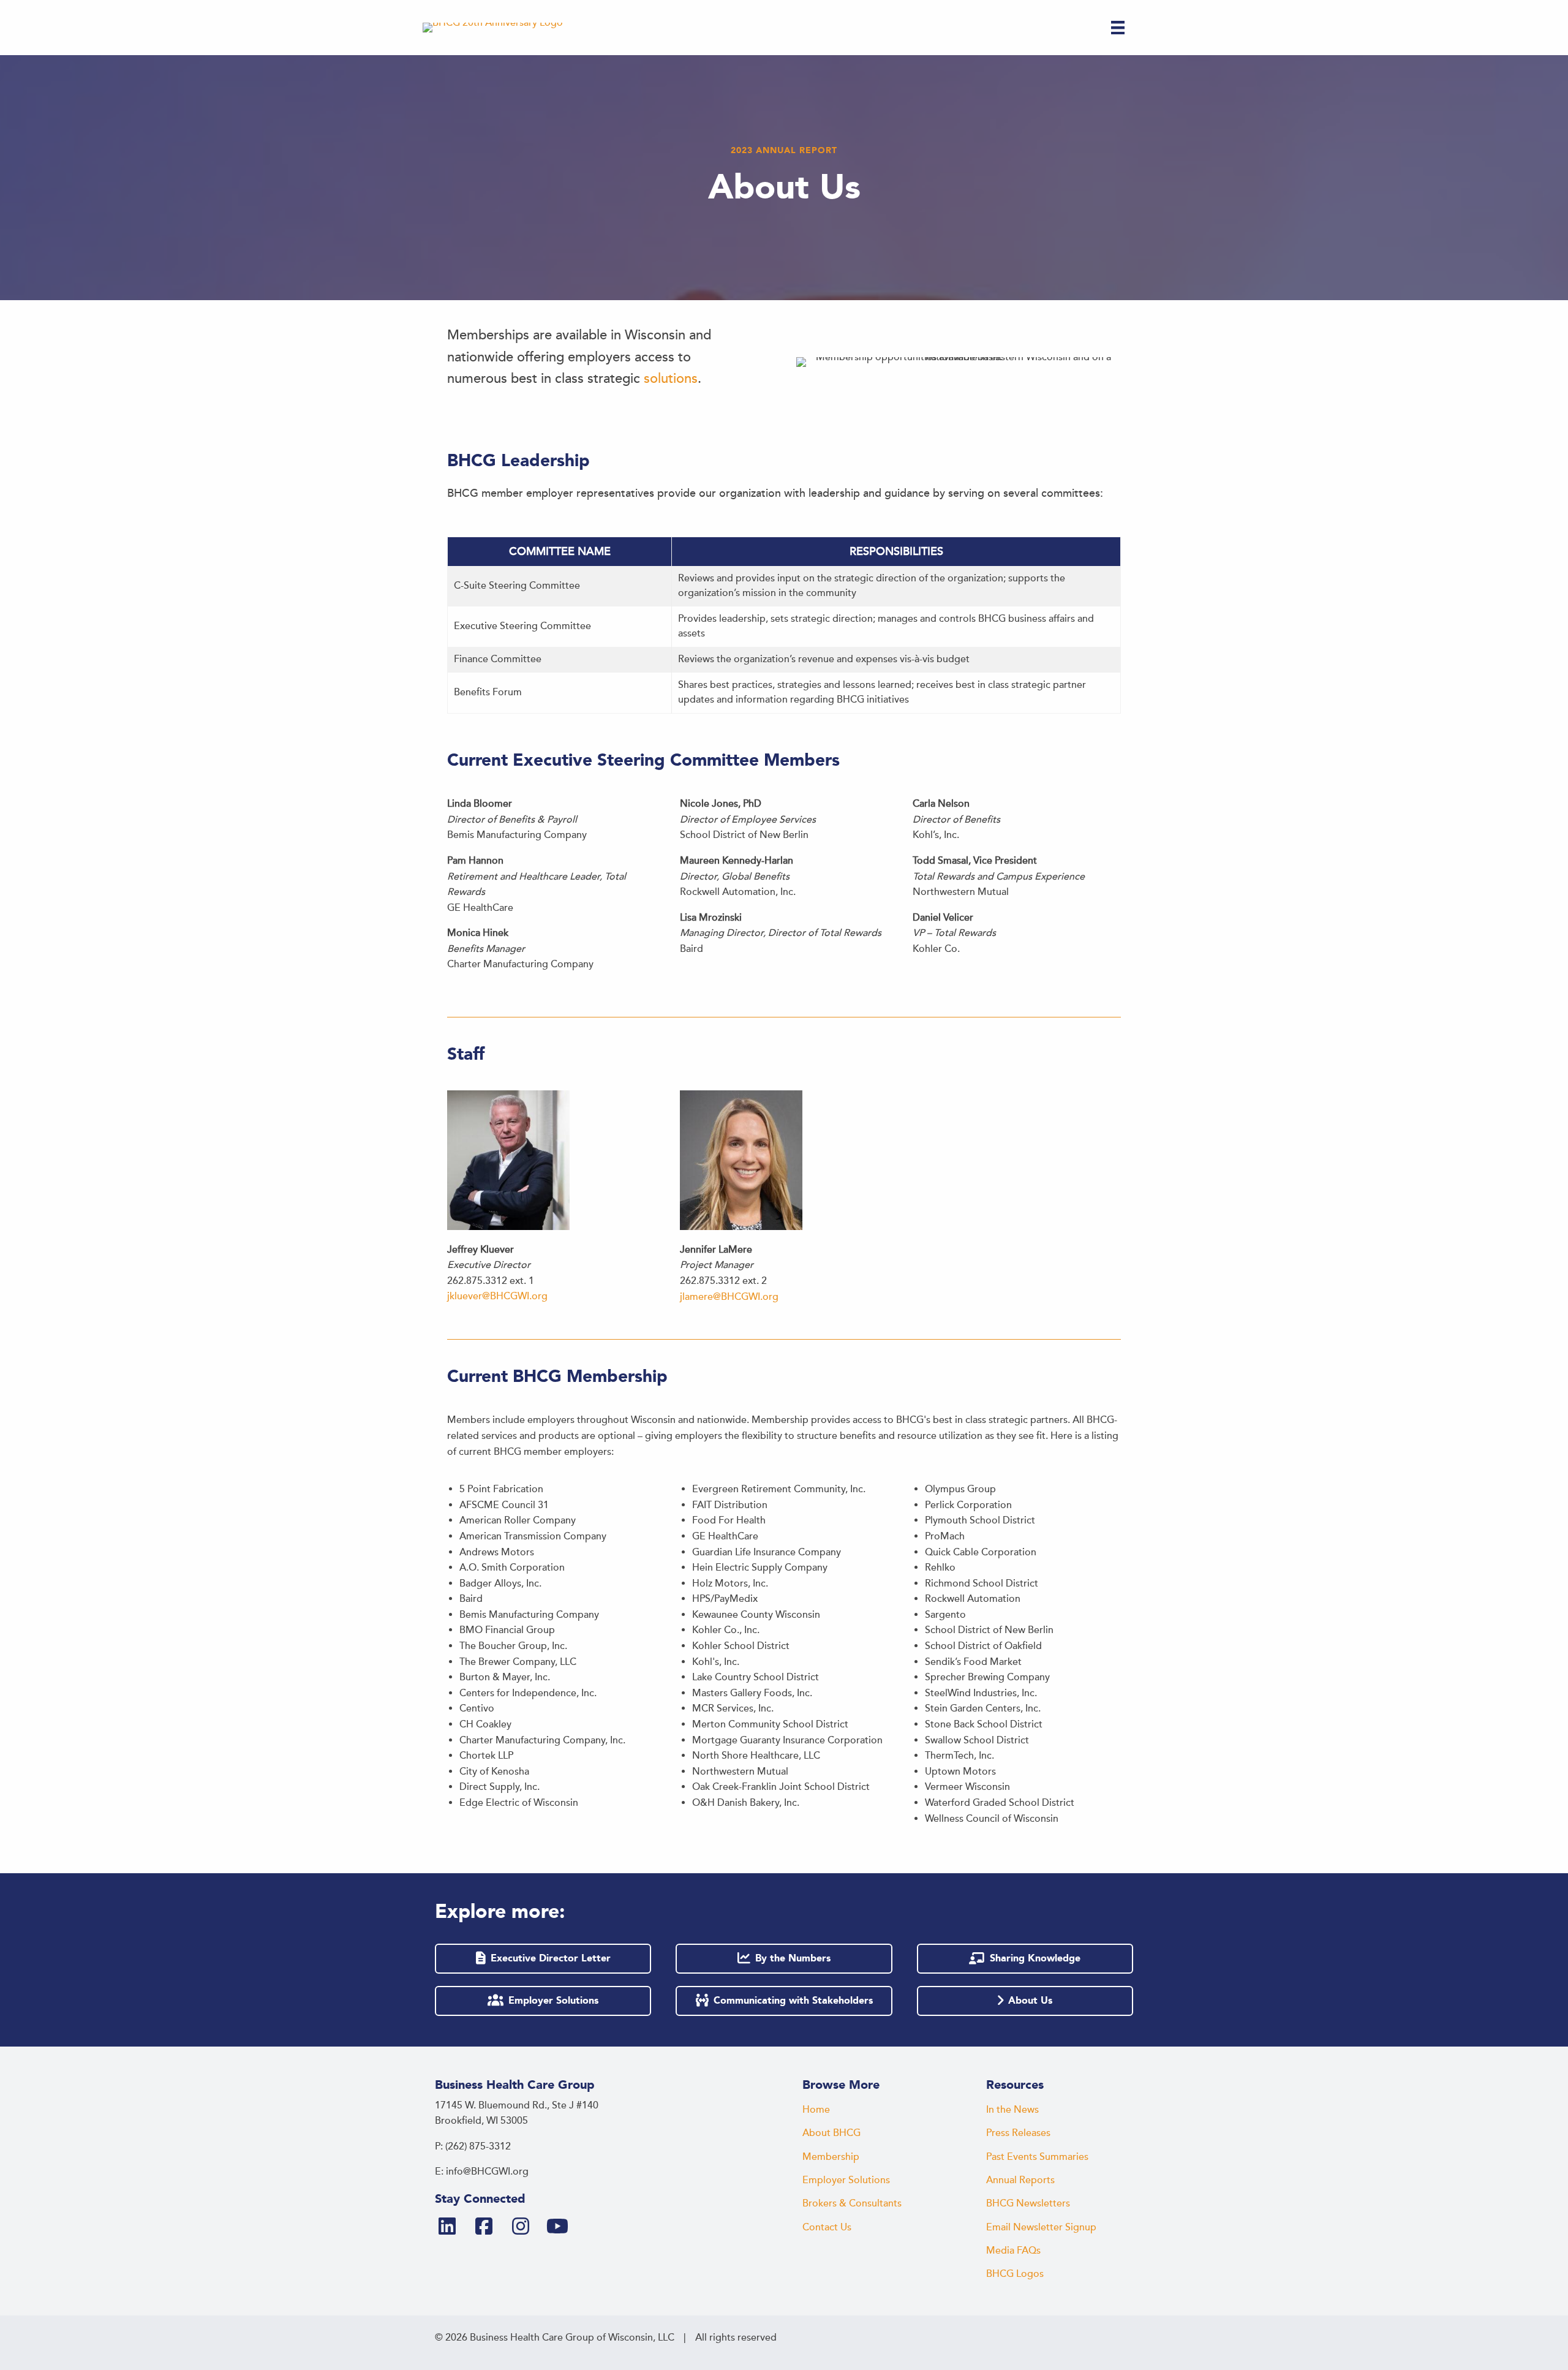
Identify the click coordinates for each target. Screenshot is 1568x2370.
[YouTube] (562, 2227)
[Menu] (1118, 28)
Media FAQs (1013, 2251)
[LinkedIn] (452, 2227)
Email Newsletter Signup (1041, 2227)
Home (816, 2110)
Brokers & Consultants (852, 2203)
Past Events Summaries (1037, 2157)
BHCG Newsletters (1028, 2203)
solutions (671, 379)
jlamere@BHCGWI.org (729, 1297)
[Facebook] (489, 2227)
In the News (1012, 2110)
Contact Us (827, 2227)
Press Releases (1018, 2133)
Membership (831, 2157)
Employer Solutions (846, 2180)
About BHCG (831, 2133)
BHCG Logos (1015, 2274)
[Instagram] (526, 2227)
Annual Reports (1020, 2180)
